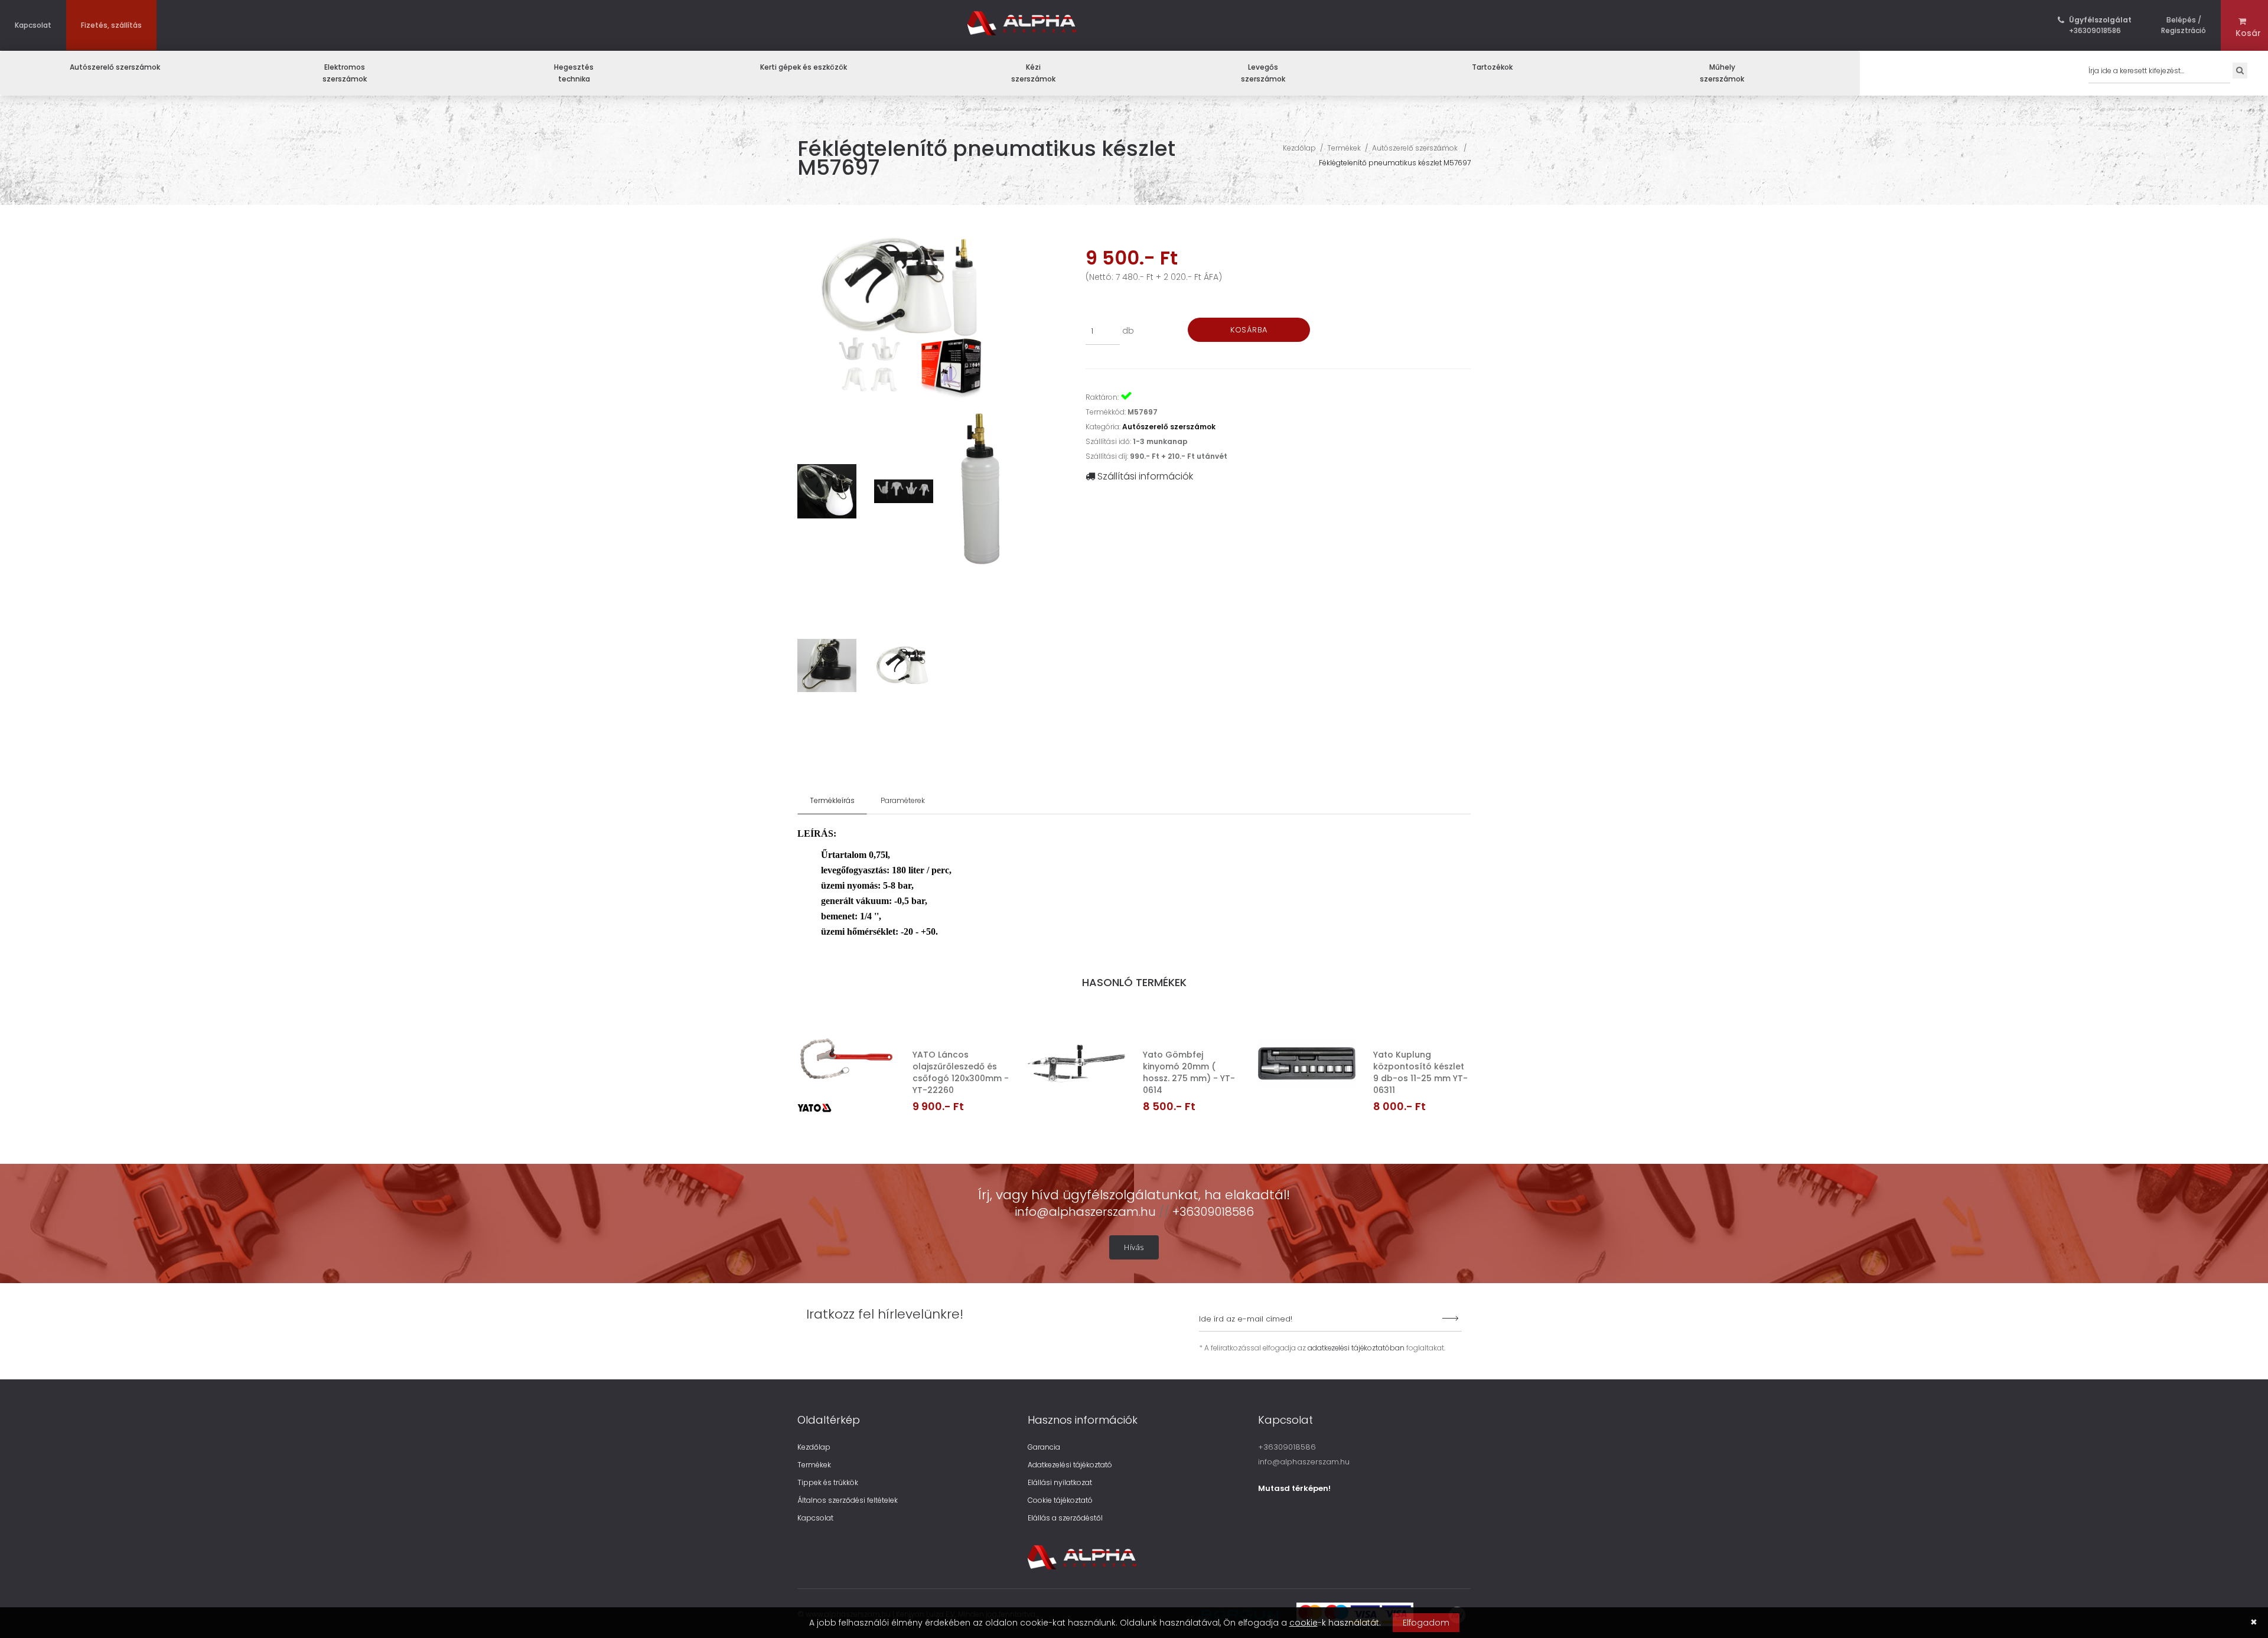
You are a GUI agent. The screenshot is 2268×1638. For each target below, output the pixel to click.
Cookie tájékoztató (1060, 1500)
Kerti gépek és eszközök (804, 67)
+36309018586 (2100, 25)
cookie (1304, 1623)
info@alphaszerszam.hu (1087, 1212)
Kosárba (1249, 330)
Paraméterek (903, 800)
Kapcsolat (33, 25)
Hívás (1134, 1247)
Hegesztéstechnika (574, 73)
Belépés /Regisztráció (2184, 25)
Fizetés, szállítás (111, 25)
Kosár (2244, 33)
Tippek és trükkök (828, 1482)
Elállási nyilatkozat (1060, 1482)
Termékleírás (832, 800)
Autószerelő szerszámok (115, 67)
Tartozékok (1492, 67)
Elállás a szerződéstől (1065, 1518)
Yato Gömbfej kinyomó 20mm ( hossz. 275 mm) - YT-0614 (1189, 1072)
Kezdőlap (1299, 148)
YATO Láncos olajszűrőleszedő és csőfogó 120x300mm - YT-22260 (961, 1072)
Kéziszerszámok (1033, 73)
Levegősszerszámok (1263, 73)
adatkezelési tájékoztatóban (1356, 1348)
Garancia (1044, 1447)
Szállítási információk (1144, 476)
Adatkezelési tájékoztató (1070, 1465)
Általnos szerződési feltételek (848, 1500)
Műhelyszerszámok (1722, 73)
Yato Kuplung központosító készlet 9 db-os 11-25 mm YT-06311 (1420, 1072)
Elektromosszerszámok (345, 73)
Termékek (1344, 148)
